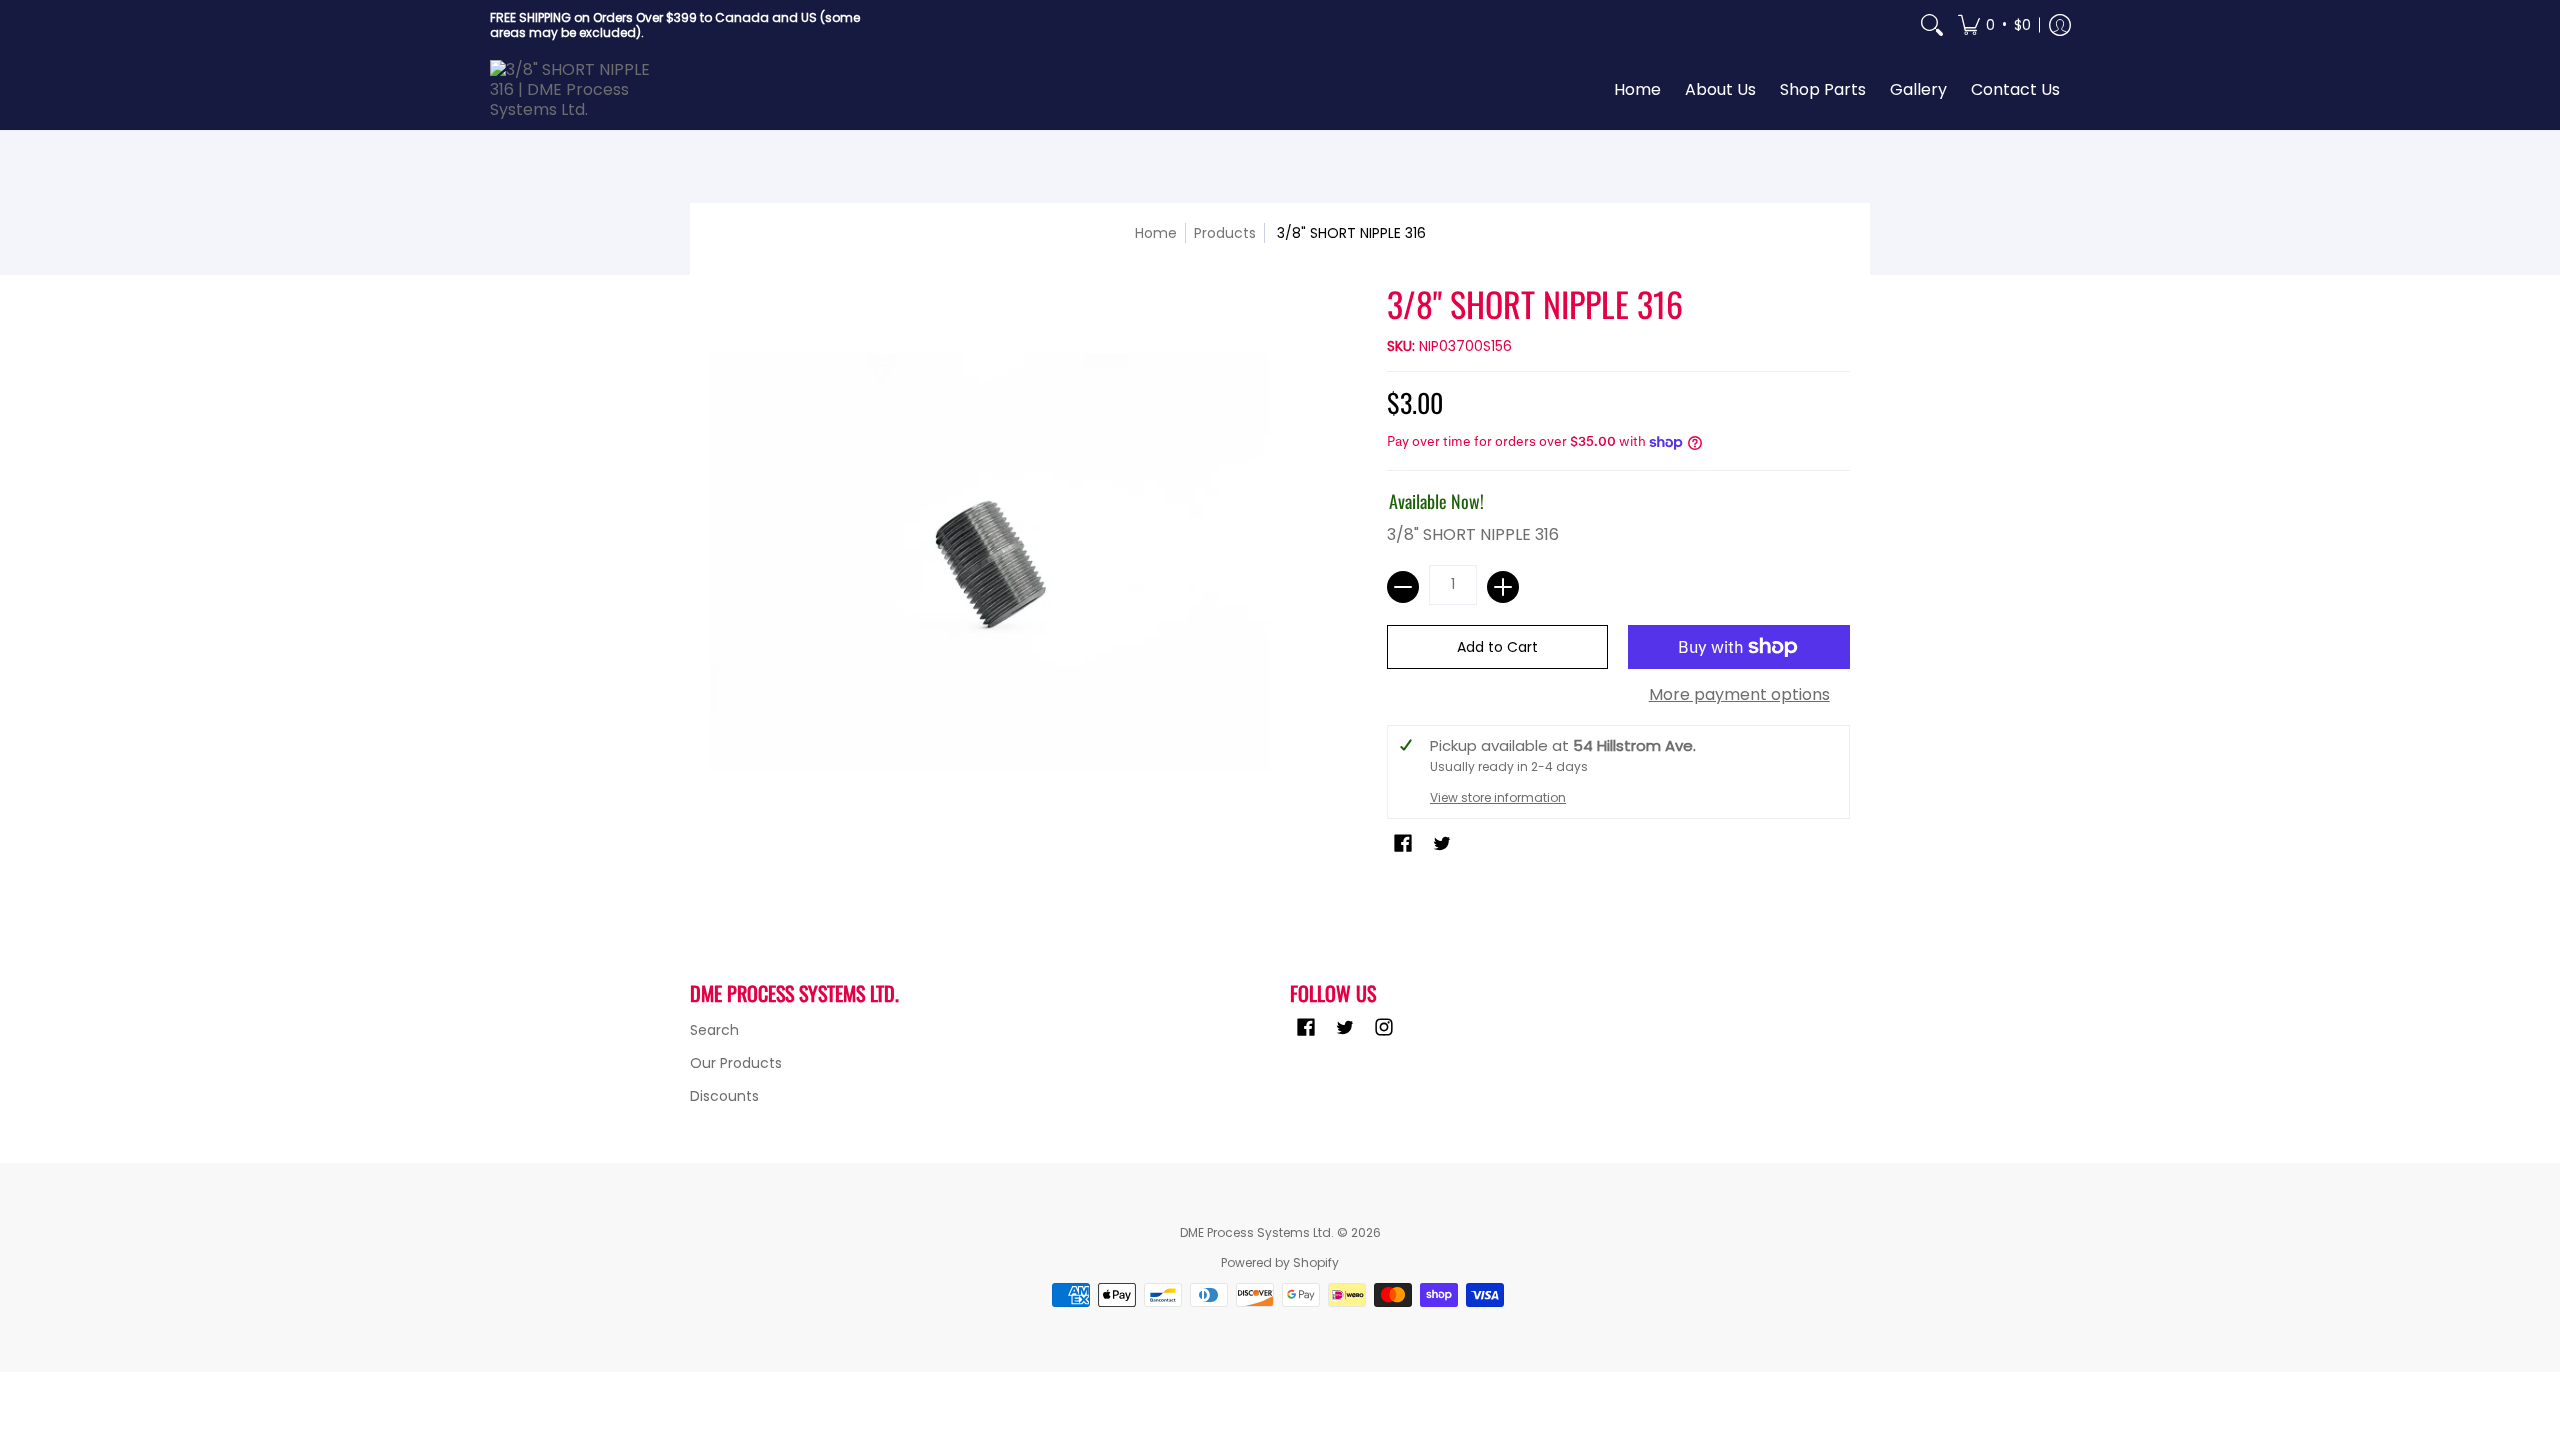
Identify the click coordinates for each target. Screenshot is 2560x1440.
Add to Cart (1497, 647)
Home (1156, 233)
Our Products (736, 1063)
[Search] (1932, 25)
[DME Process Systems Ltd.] (580, 90)
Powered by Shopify (1280, 1262)
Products (1225, 233)
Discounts (724, 1096)
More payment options (1739, 695)
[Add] (1503, 587)
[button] (1994, 25)
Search (714, 1030)
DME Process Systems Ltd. (1257, 1232)
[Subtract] (1403, 587)
